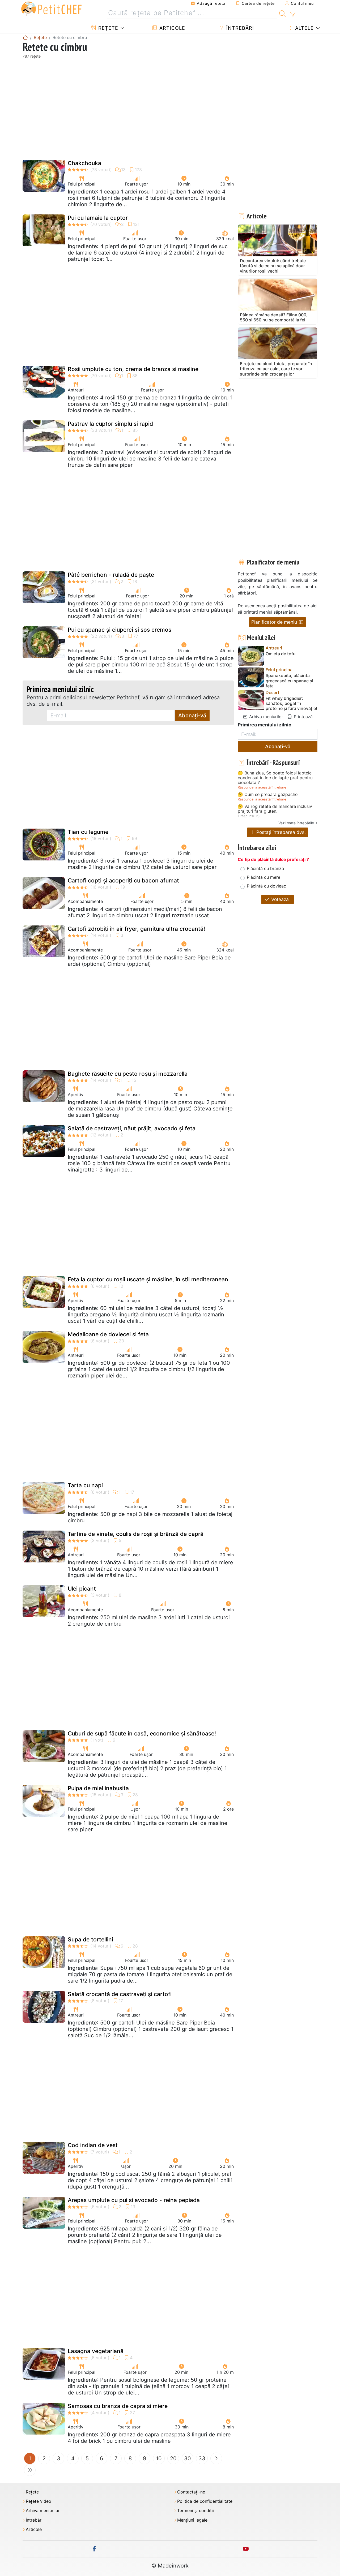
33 (202, 2458)
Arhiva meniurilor (265, 717)
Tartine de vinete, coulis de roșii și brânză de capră (136, 1534)
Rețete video (39, 2501)
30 (188, 2458)
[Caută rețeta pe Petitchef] (282, 13)
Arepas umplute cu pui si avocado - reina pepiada (134, 2200)
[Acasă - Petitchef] (25, 37)
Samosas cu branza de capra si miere (118, 2406)
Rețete (107, 28)
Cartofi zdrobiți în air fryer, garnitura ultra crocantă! (136, 929)
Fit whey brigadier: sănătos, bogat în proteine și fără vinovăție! (291, 703)
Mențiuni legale (192, 2520)
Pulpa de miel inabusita (98, 1788)
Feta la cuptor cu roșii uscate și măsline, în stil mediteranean (148, 1279)
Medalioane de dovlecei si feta (108, 1334)
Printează (303, 717)
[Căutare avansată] (293, 14)
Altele (304, 28)
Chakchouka (84, 163)
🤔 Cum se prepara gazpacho (268, 795)
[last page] (30, 2470)
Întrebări (239, 28)
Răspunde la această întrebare (262, 787)
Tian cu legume (88, 832)
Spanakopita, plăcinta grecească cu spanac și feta (289, 681)
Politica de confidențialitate (205, 2501)
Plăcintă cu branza (265, 868)
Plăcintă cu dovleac (266, 886)
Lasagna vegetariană (96, 2351)
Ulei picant (82, 1589)
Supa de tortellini (90, 1939)
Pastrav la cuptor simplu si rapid (110, 424)
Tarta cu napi (85, 1485)
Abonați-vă (192, 716)
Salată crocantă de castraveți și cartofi (120, 1994)
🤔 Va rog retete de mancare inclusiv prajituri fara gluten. (275, 809)
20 (173, 2458)
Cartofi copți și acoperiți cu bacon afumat (123, 880)
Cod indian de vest (93, 2145)
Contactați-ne (191, 2492)
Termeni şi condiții (195, 2511)
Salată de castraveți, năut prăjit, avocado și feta (132, 1128)
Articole (171, 28)
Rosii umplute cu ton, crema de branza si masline (133, 369)
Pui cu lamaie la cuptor (98, 218)
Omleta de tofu (281, 654)
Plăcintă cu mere (263, 877)
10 (159, 2458)
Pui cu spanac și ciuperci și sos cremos (120, 630)
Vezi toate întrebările (296, 823)
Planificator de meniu (275, 622)
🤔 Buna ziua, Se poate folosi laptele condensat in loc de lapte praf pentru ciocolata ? (275, 778)
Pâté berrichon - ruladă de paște (111, 575)
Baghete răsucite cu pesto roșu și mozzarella (128, 1074)
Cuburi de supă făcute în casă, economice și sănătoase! (142, 1733)
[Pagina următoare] (216, 2458)
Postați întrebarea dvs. (280, 832)
